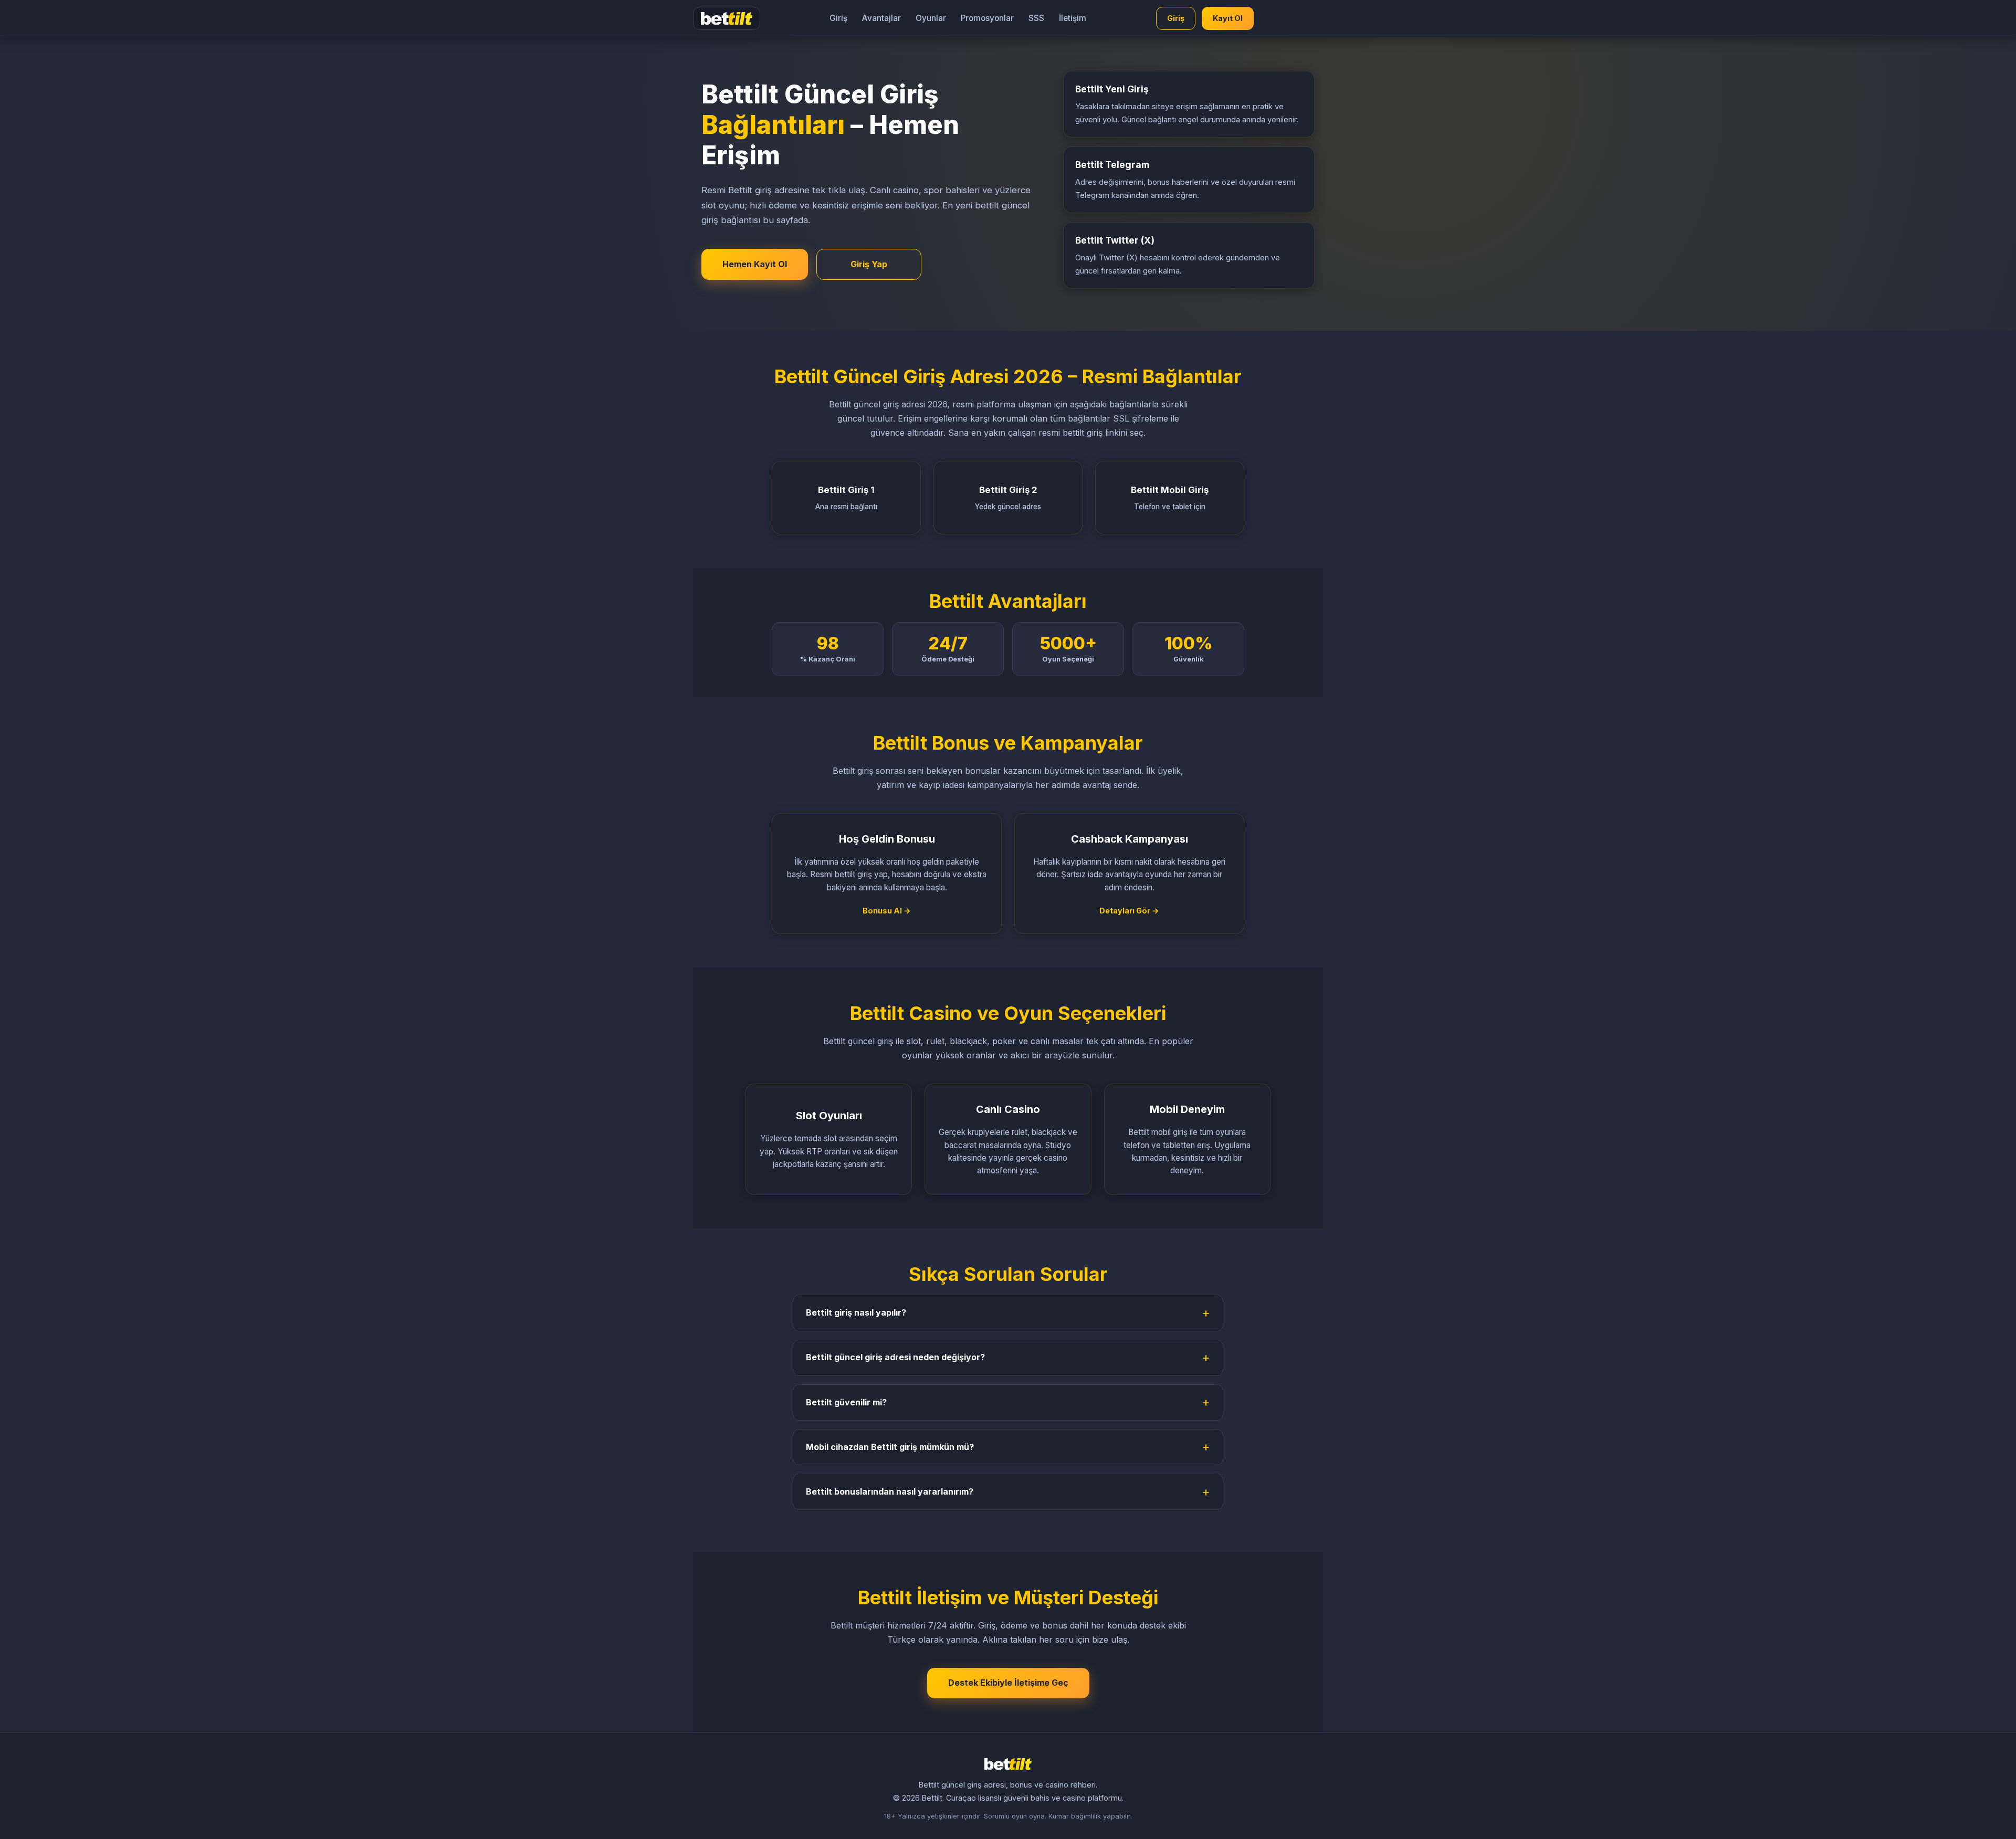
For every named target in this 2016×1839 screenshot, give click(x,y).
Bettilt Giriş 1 (846, 498)
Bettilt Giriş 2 (1008, 498)
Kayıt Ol (1228, 18)
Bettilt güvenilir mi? (846, 1402)
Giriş (838, 18)
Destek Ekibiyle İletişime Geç (1008, 1683)
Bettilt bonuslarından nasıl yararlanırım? (890, 1491)
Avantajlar (881, 18)
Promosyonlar (987, 18)
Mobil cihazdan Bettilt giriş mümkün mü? (890, 1447)
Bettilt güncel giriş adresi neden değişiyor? (895, 1357)
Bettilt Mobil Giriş (1170, 498)
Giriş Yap (869, 264)
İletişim (1073, 18)
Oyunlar (931, 18)
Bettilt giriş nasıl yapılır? (856, 1312)
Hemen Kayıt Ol (755, 264)
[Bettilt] (727, 18)
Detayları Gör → (1129, 911)
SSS (1036, 18)
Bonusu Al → (887, 911)
